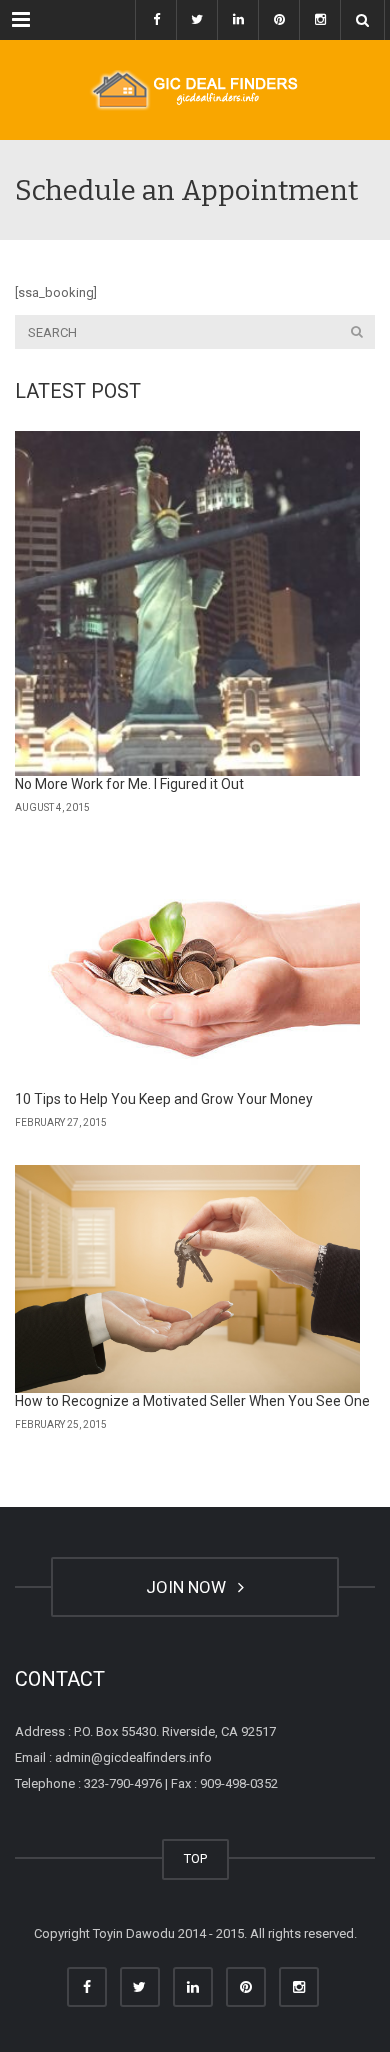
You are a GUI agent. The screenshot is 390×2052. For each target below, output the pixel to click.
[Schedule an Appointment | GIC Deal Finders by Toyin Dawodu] (195, 90)
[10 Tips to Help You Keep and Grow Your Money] (187, 971)
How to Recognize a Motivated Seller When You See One (192, 1401)
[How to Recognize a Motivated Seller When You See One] (187, 1279)
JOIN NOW (190, 1587)
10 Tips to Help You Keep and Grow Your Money (164, 1099)
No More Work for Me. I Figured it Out (129, 784)
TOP (195, 1858)
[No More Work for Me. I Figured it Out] (187, 603)
